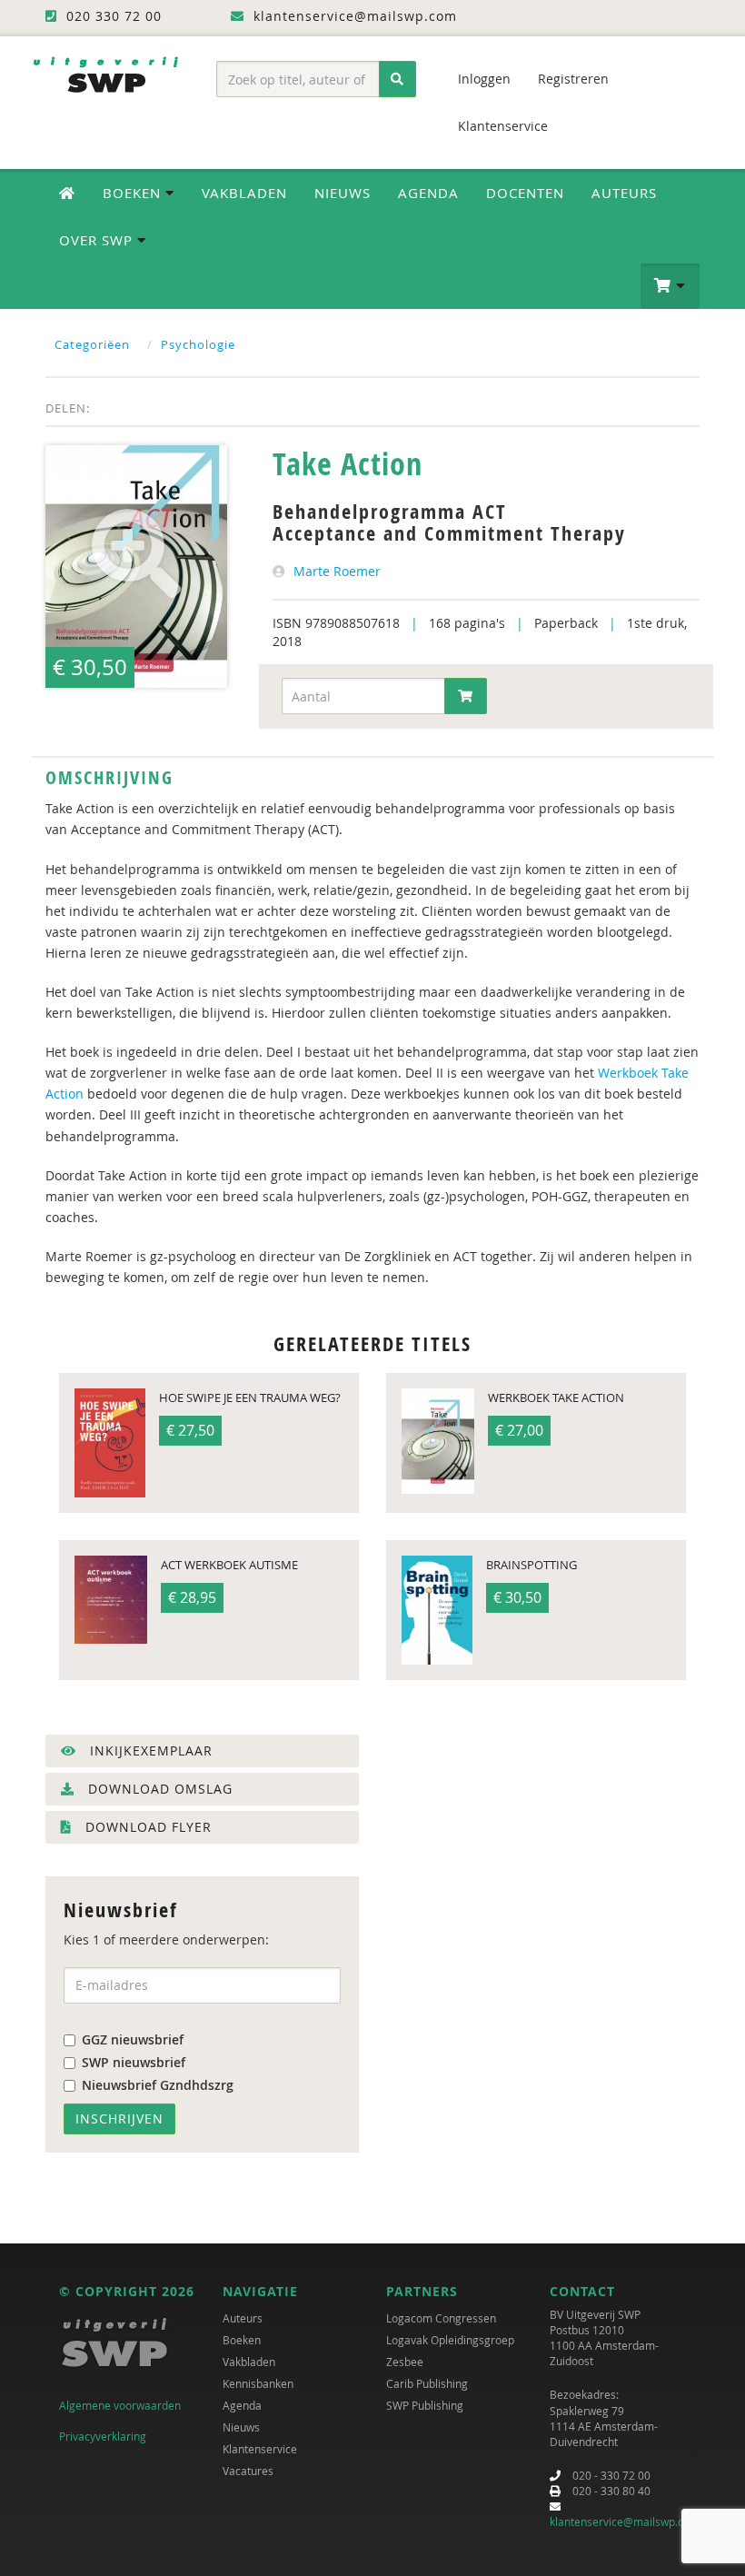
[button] (670, 286)
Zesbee (405, 2362)
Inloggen (484, 79)
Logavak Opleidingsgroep (450, 2340)
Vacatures (248, 2471)
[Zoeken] (397, 79)
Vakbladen (244, 193)
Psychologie (198, 344)
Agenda (428, 193)
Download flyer (146, 1827)
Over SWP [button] (98, 240)
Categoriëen (92, 344)
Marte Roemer (337, 571)
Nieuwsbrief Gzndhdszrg (158, 2085)
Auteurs (624, 193)
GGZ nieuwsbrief (133, 2039)
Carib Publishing (427, 2383)
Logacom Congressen (441, 2318)
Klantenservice (503, 126)
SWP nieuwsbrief (134, 2062)
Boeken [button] (134, 193)
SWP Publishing (425, 2405)
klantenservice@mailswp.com (625, 2521)
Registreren (573, 79)
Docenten (525, 193)
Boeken (242, 2340)
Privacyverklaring (103, 2436)
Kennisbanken (258, 2383)
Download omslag (158, 1789)
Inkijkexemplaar (149, 1750)
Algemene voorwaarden (120, 2405)
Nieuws (343, 193)
